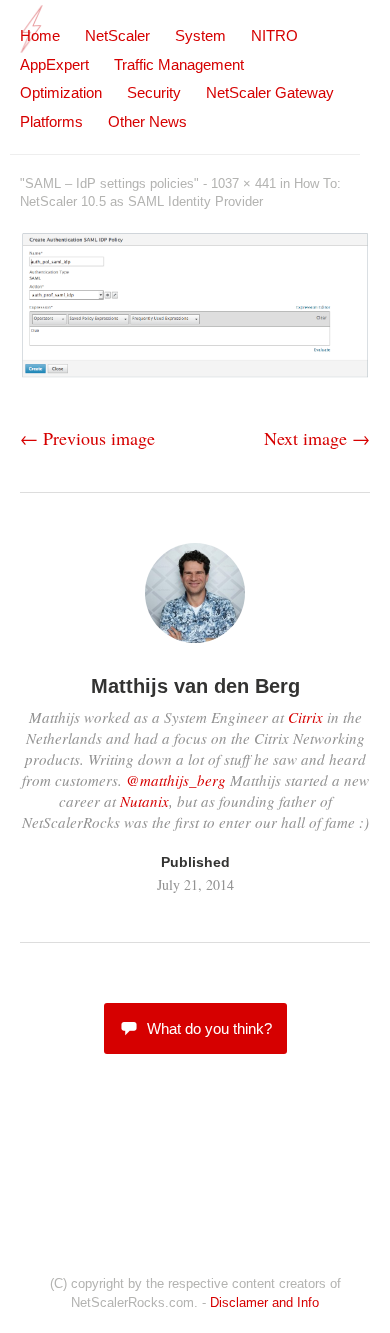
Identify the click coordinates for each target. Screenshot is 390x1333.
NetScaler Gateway (270, 92)
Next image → (317, 438)
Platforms (51, 121)
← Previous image (87, 438)
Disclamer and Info (264, 1302)
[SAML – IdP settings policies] (195, 373)
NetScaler (117, 35)
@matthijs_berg (176, 780)
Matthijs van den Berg (195, 686)
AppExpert (54, 64)
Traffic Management (179, 64)
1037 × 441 (243, 183)
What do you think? (209, 1028)
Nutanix (144, 801)
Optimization (61, 92)
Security (154, 92)
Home (40, 35)
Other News (147, 121)
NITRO (274, 35)
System (200, 35)
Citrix (305, 717)
